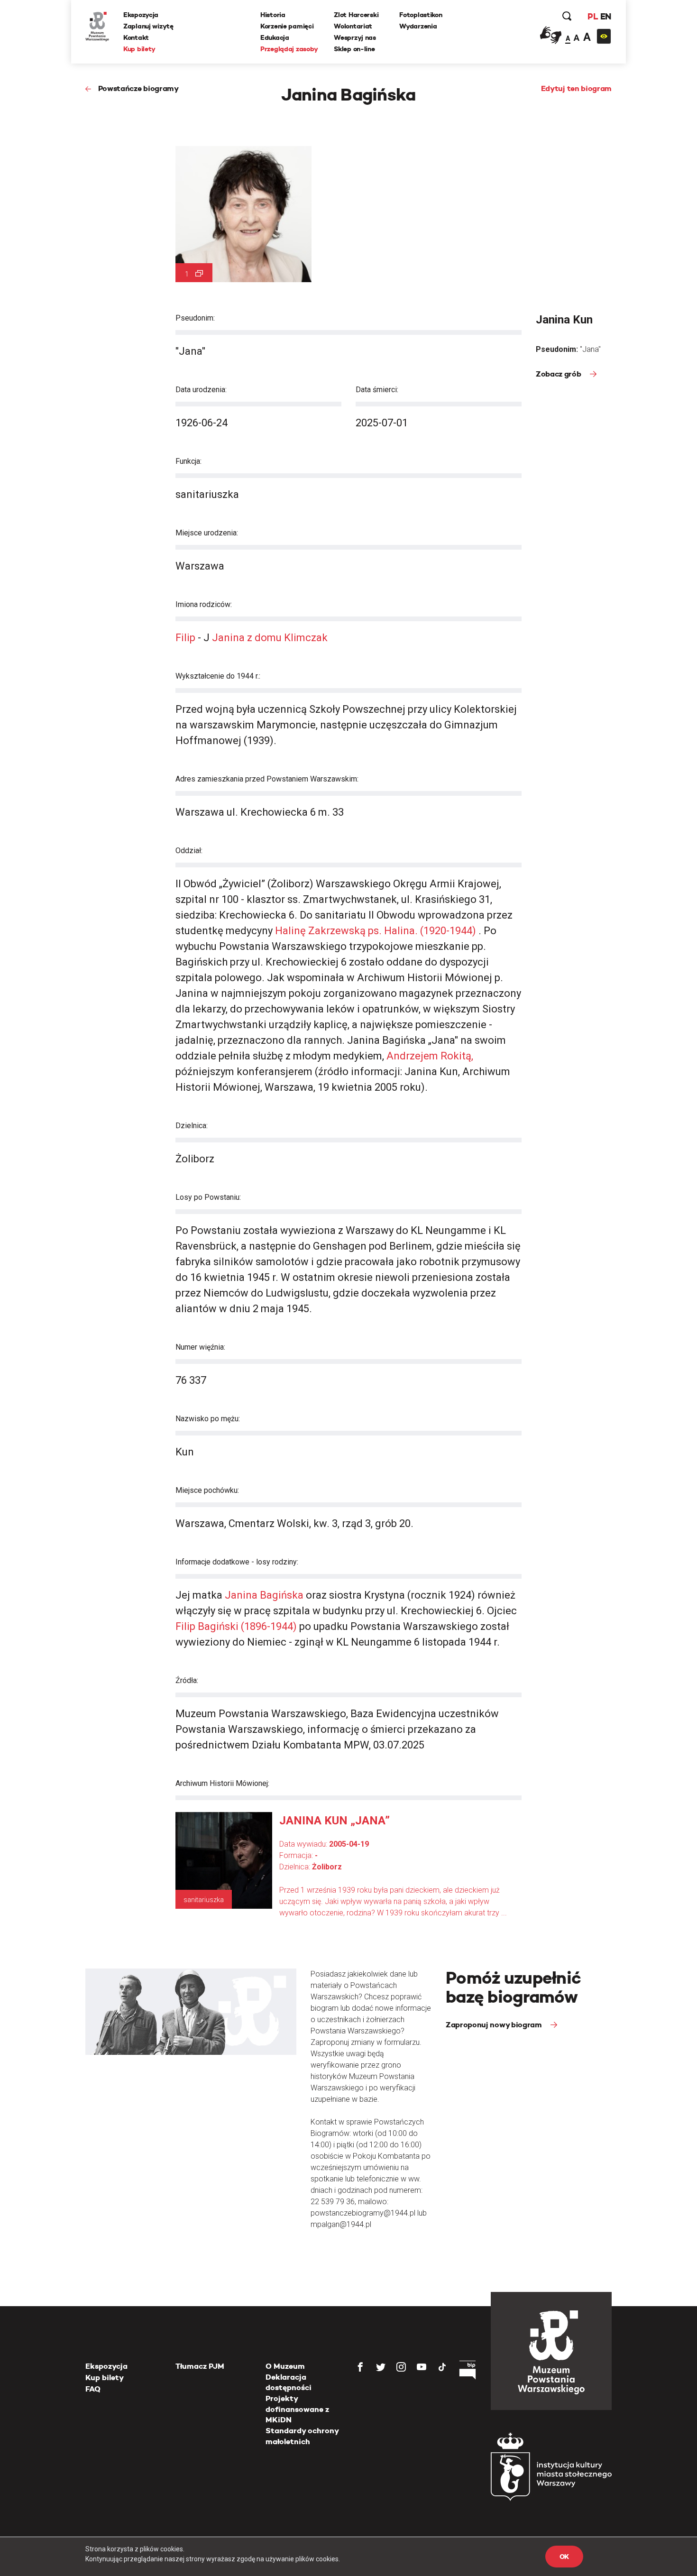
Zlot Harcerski (356, 15)
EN (606, 16)
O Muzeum (285, 2366)
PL (593, 16)
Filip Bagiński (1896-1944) (236, 1626)
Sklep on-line (354, 49)
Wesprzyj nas (355, 37)
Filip (185, 638)
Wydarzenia (418, 26)
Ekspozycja (141, 15)
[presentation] (23, 1166)
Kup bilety (139, 49)
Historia (273, 15)
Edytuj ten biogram (576, 88)
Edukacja (275, 37)
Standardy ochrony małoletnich (302, 2436)
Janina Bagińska (264, 1595)
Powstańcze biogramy (138, 88)
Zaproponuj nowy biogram (495, 2025)
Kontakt (136, 37)
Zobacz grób (559, 374)
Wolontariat (353, 26)
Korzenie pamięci (287, 26)
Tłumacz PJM (200, 2366)
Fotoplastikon (421, 15)
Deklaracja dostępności (289, 2382)
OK (564, 2557)
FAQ (93, 2389)
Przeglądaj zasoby (289, 49)
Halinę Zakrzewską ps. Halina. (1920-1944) (377, 931)
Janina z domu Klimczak (269, 638)
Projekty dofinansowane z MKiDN (297, 2409)
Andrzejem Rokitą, (430, 1056)
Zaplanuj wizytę (148, 26)
